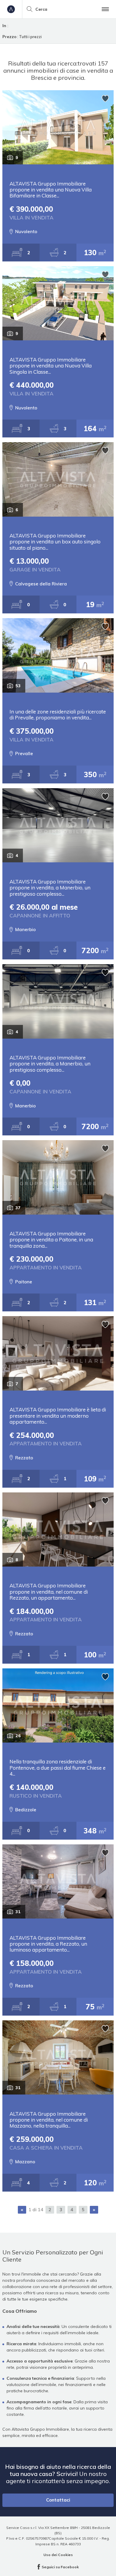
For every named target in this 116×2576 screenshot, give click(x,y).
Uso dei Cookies (58, 2555)
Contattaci (58, 2500)
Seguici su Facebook (60, 2567)
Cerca (41, 9)
